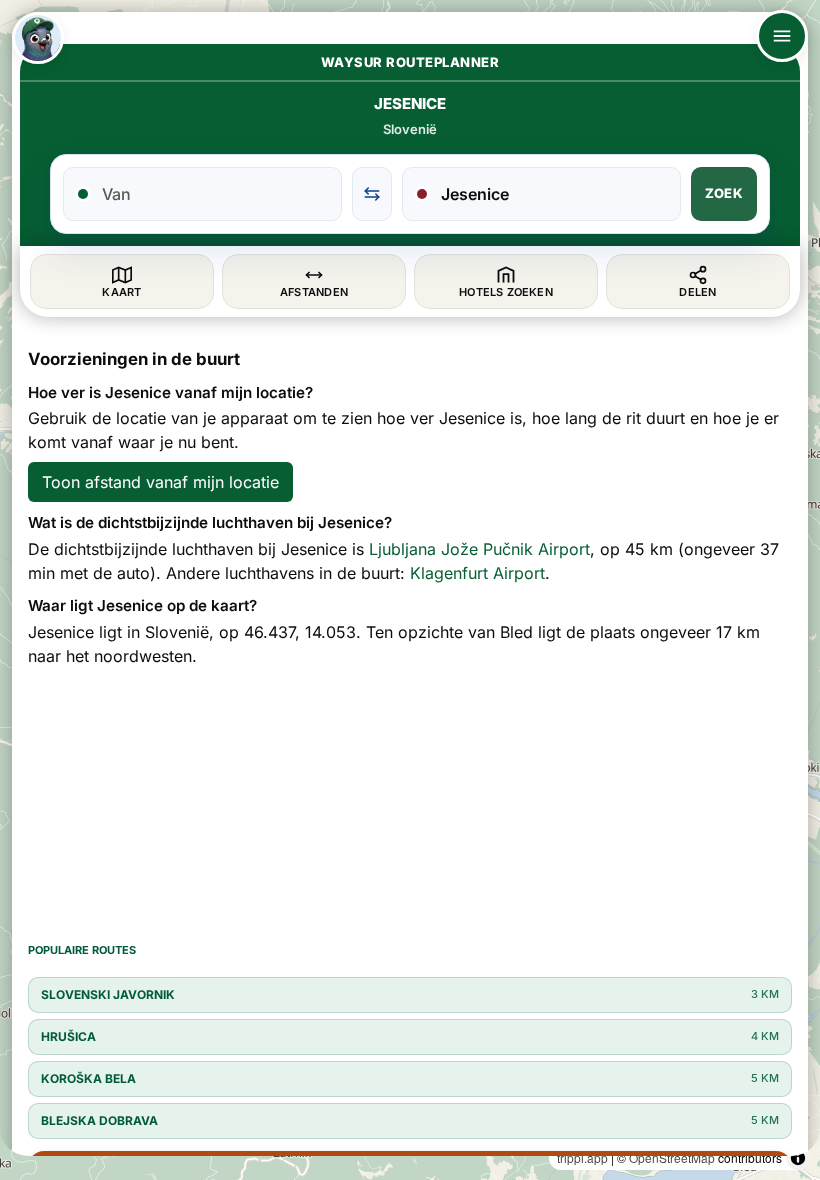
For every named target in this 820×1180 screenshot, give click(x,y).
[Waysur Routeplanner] (38, 38)
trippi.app (582, 1157)
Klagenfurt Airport (477, 573)
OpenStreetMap (672, 1157)
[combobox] (214, 194)
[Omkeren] (372, 194)
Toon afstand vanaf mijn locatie (160, 482)
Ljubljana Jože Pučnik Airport (479, 549)
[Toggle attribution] (798, 1158)
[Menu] (782, 36)
